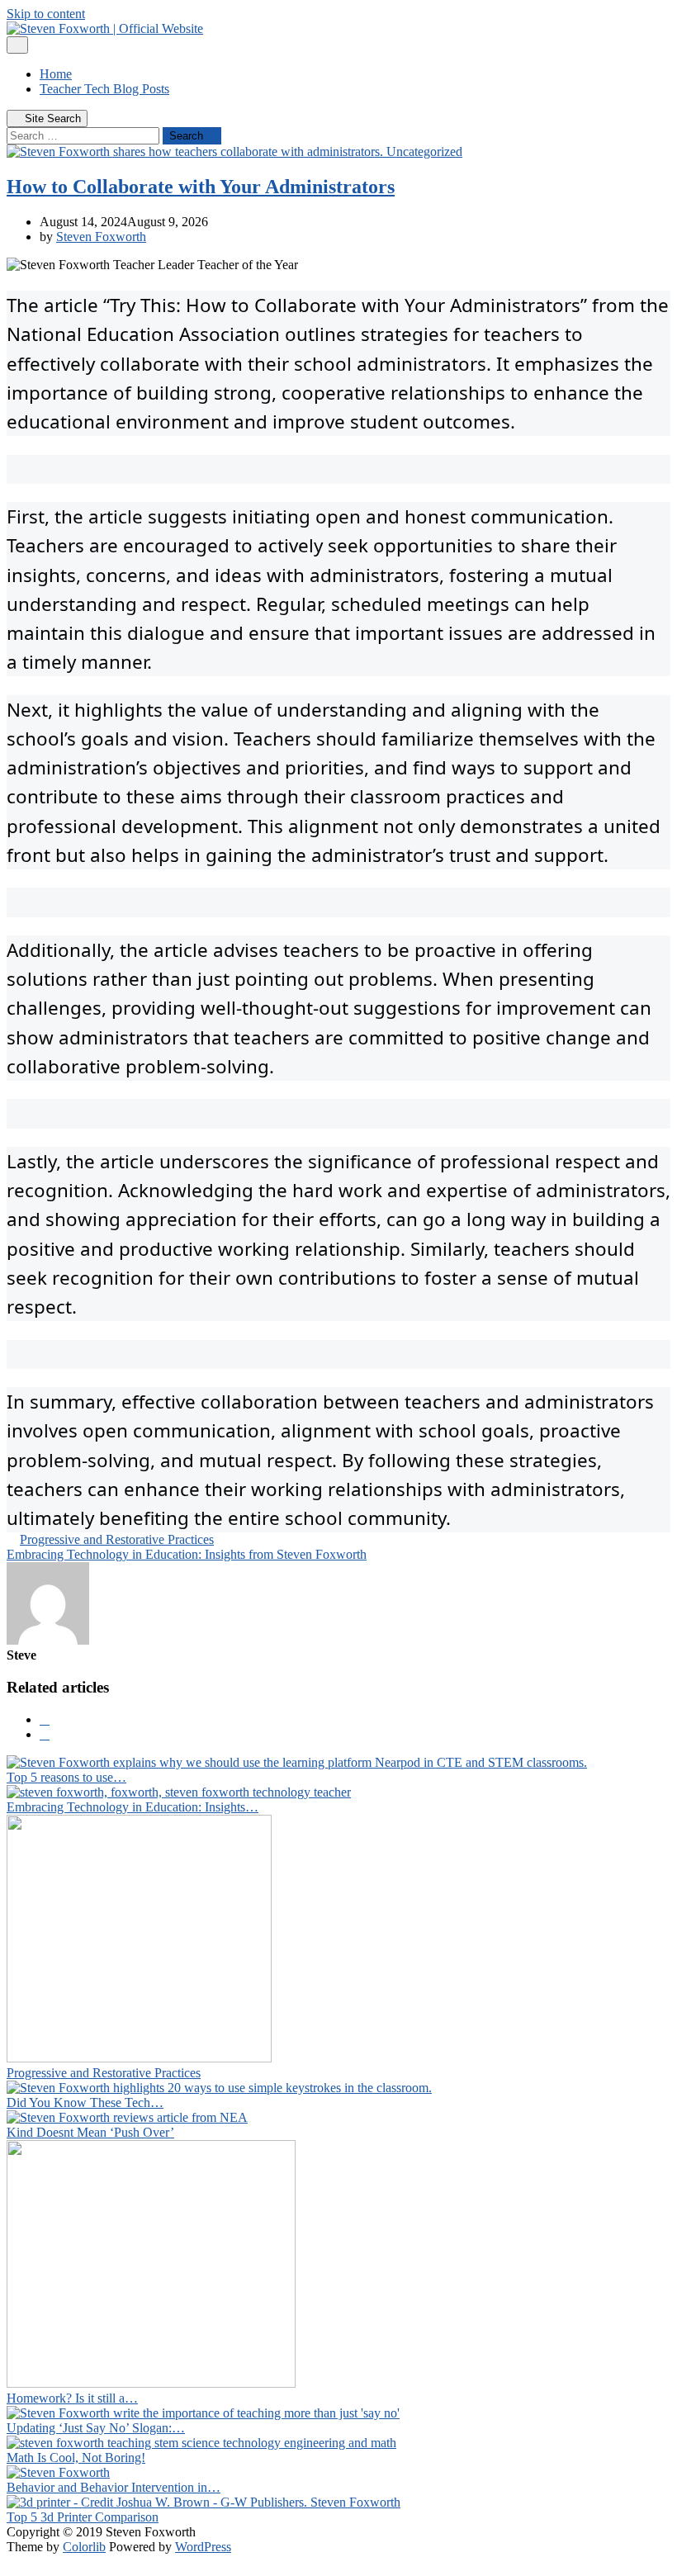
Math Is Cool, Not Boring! (76, 2458)
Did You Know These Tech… (85, 2102)
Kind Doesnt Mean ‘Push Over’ (90, 2132)
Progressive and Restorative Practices (117, 1539)
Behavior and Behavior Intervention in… (114, 2487)
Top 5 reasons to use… (66, 1777)
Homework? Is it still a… (72, 2398)
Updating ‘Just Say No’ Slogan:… (96, 2428)
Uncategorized (424, 152)
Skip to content (46, 14)
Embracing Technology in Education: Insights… (133, 1807)
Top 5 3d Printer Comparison (83, 2517)
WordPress (203, 2547)
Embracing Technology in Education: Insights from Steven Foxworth (187, 1554)
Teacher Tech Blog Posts (104, 89)
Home (56, 74)
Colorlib (84, 2547)
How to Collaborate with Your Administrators (201, 187)
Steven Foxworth (101, 237)
